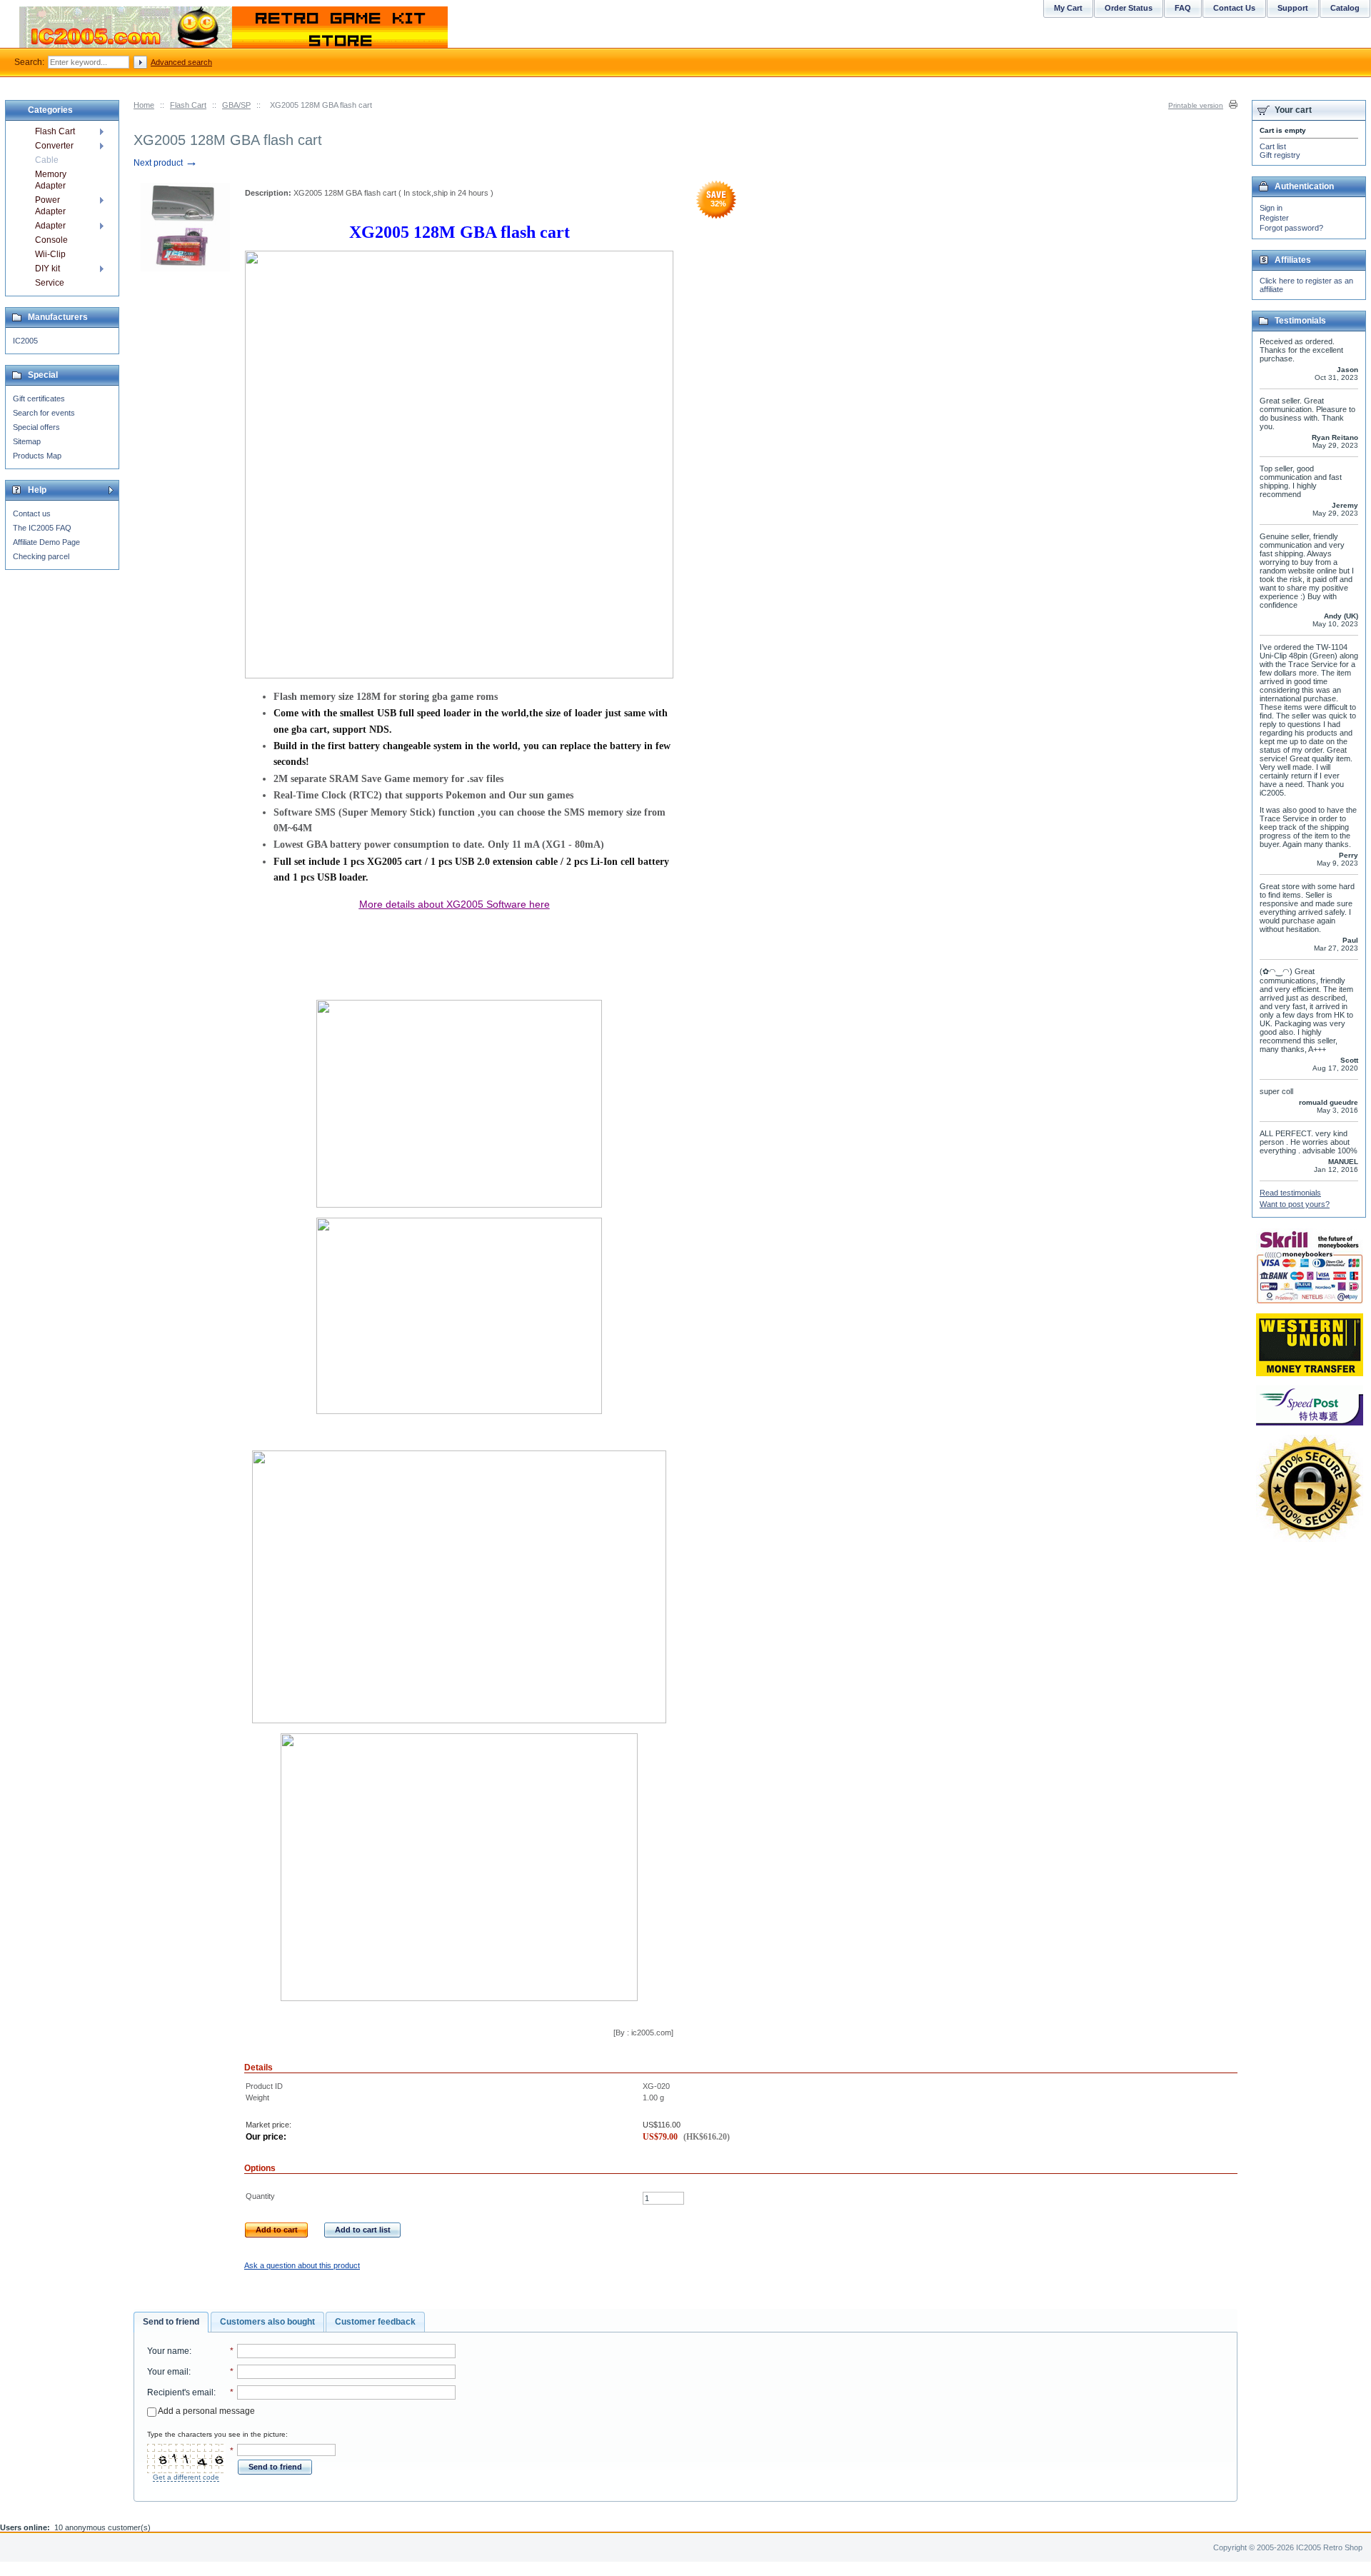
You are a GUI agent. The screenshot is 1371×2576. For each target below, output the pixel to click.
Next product (166, 163)
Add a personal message (206, 2411)
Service (50, 283)
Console (51, 240)
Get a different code (186, 2477)
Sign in (1271, 208)
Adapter (50, 226)
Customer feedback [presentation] (375, 2322)
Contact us (32, 513)
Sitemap (27, 441)
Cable (47, 160)
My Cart (1068, 8)
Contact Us (1234, 8)
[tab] (171, 2322)
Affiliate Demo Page (46, 542)
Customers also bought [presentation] (267, 2322)
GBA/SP (236, 105)
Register (1274, 218)
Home (144, 105)
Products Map (37, 456)
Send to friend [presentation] (171, 2322)
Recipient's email (180, 2392)
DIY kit (47, 269)
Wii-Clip (50, 254)
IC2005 (25, 341)
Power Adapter (50, 206)
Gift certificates (39, 399)
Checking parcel (41, 556)
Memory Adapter (51, 180)
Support (1293, 8)
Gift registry (1280, 155)
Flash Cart (188, 105)
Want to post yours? (1295, 1204)
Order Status (1129, 8)
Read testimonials (1290, 1193)
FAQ (1183, 8)
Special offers (36, 427)
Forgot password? (1291, 228)
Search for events (44, 413)
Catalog (1345, 8)
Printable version (1196, 105)
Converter (54, 146)
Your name (168, 2351)
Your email (168, 2372)
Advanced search (181, 62)
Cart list (1273, 146)
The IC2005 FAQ (42, 528)
